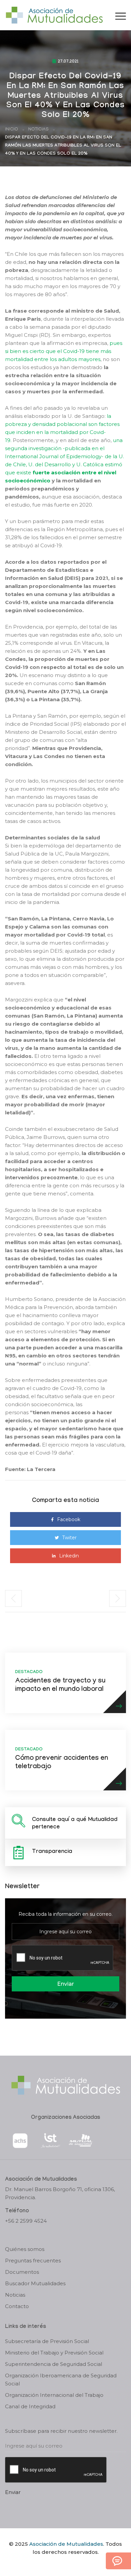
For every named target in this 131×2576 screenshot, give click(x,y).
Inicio (12, 130)
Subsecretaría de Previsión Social (47, 2341)
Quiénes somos (25, 2249)
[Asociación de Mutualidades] (54, 15)
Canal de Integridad (30, 2406)
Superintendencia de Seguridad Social (54, 2364)
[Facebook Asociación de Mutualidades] (59, 2564)
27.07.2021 (68, 62)
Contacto (17, 2306)
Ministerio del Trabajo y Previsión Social (54, 2353)
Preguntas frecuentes (33, 2261)
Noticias (38, 130)
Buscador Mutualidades (35, 2283)
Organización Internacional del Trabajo (54, 2395)
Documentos (22, 2272)
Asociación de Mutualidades (66, 2544)
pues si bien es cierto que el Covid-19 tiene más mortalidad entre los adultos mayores (64, 351)
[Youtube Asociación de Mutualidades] (71, 2564)
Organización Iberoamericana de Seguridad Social (61, 2380)
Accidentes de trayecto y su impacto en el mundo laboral (60, 1686)
